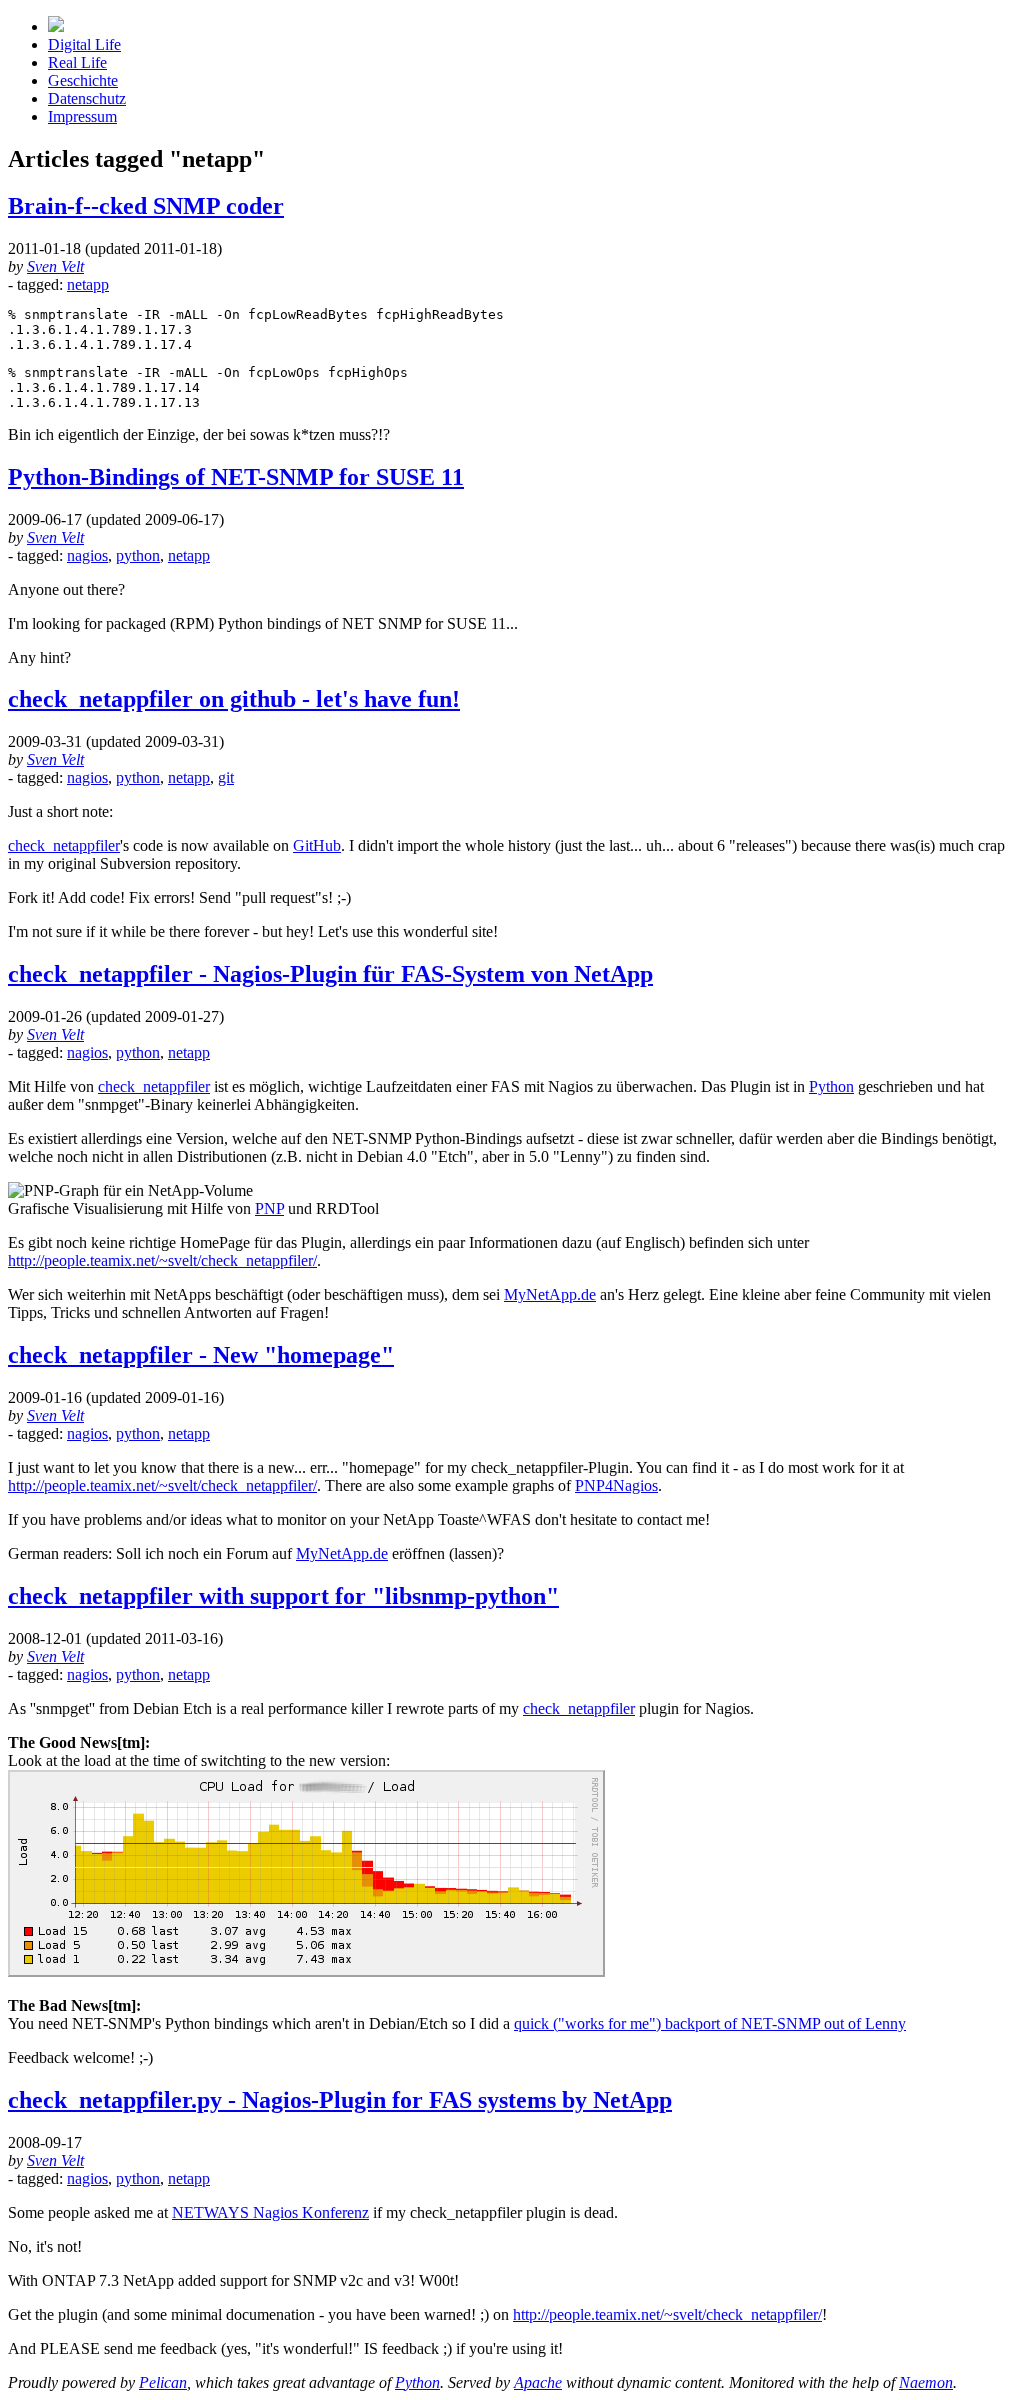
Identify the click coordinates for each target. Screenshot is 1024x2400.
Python (831, 1086)
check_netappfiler (64, 845)
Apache (538, 2382)
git (226, 777)
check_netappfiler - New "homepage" (201, 1355)
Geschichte (83, 80)
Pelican (163, 2382)
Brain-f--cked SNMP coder (146, 206)
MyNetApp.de (550, 1294)
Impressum (82, 116)
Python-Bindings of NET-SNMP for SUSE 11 (236, 477)
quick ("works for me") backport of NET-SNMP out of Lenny (710, 2023)
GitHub (317, 845)
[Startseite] (56, 26)
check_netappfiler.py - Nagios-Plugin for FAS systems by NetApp (340, 2100)
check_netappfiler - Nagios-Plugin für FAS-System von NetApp (330, 974)
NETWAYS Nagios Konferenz (270, 2212)
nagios (87, 555)
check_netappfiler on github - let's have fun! (234, 699)
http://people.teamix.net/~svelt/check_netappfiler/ (162, 1260)
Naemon (926, 2382)
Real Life (77, 62)
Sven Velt (55, 266)
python (138, 555)
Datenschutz (87, 98)
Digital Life (84, 44)
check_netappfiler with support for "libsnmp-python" (283, 1596)
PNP (269, 1208)
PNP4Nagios (616, 1485)
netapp (88, 284)
